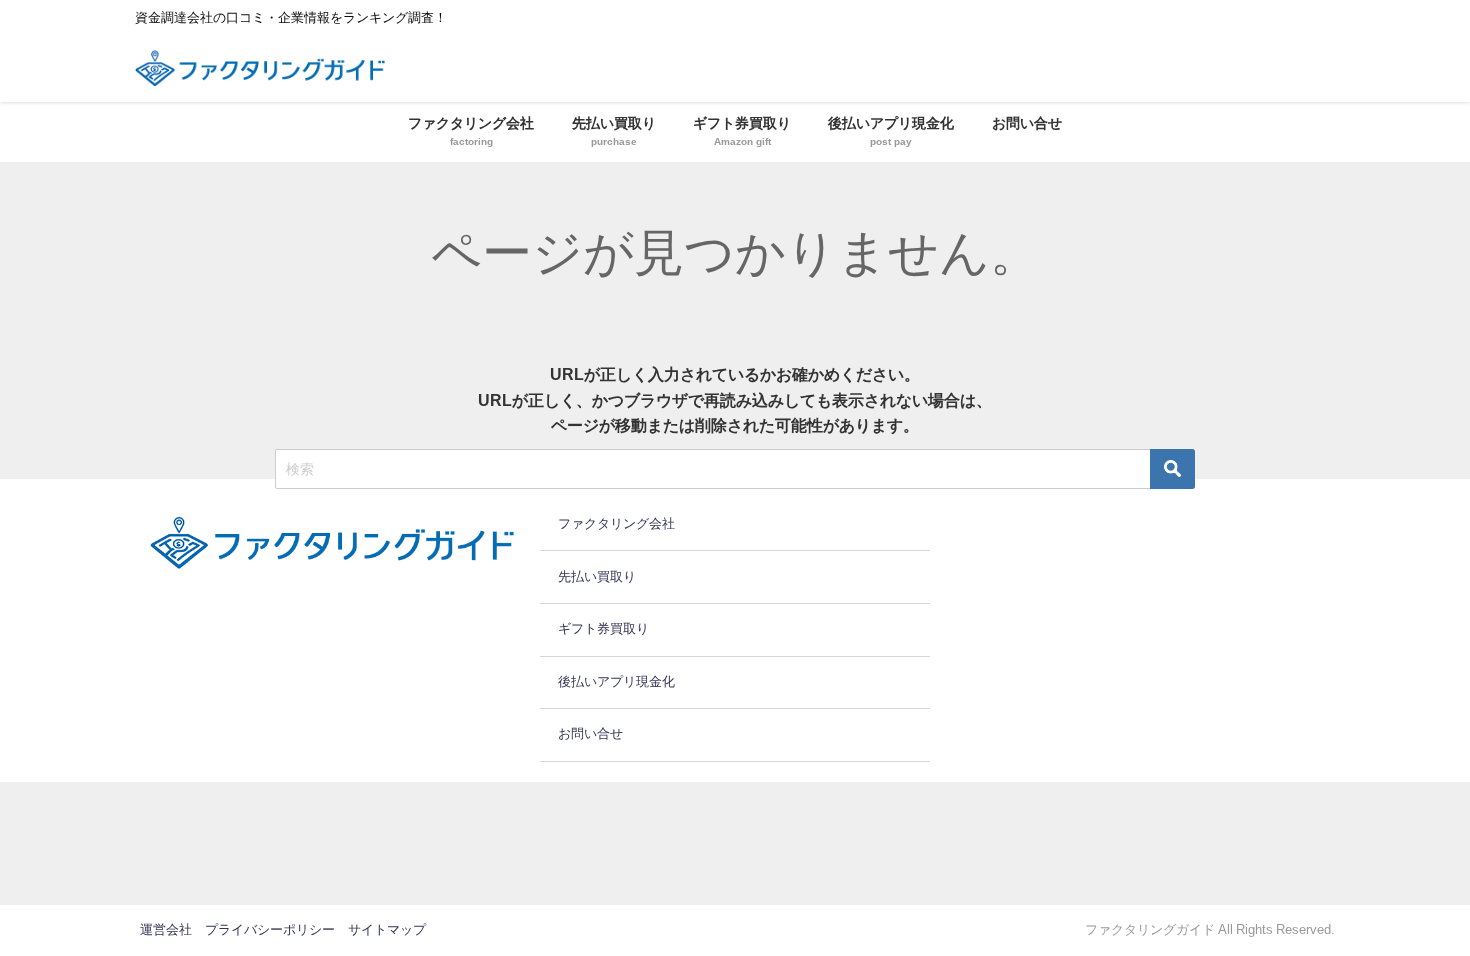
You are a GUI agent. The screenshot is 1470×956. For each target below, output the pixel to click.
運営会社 (166, 929)
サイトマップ (387, 929)
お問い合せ (1027, 123)
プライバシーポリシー (270, 929)
